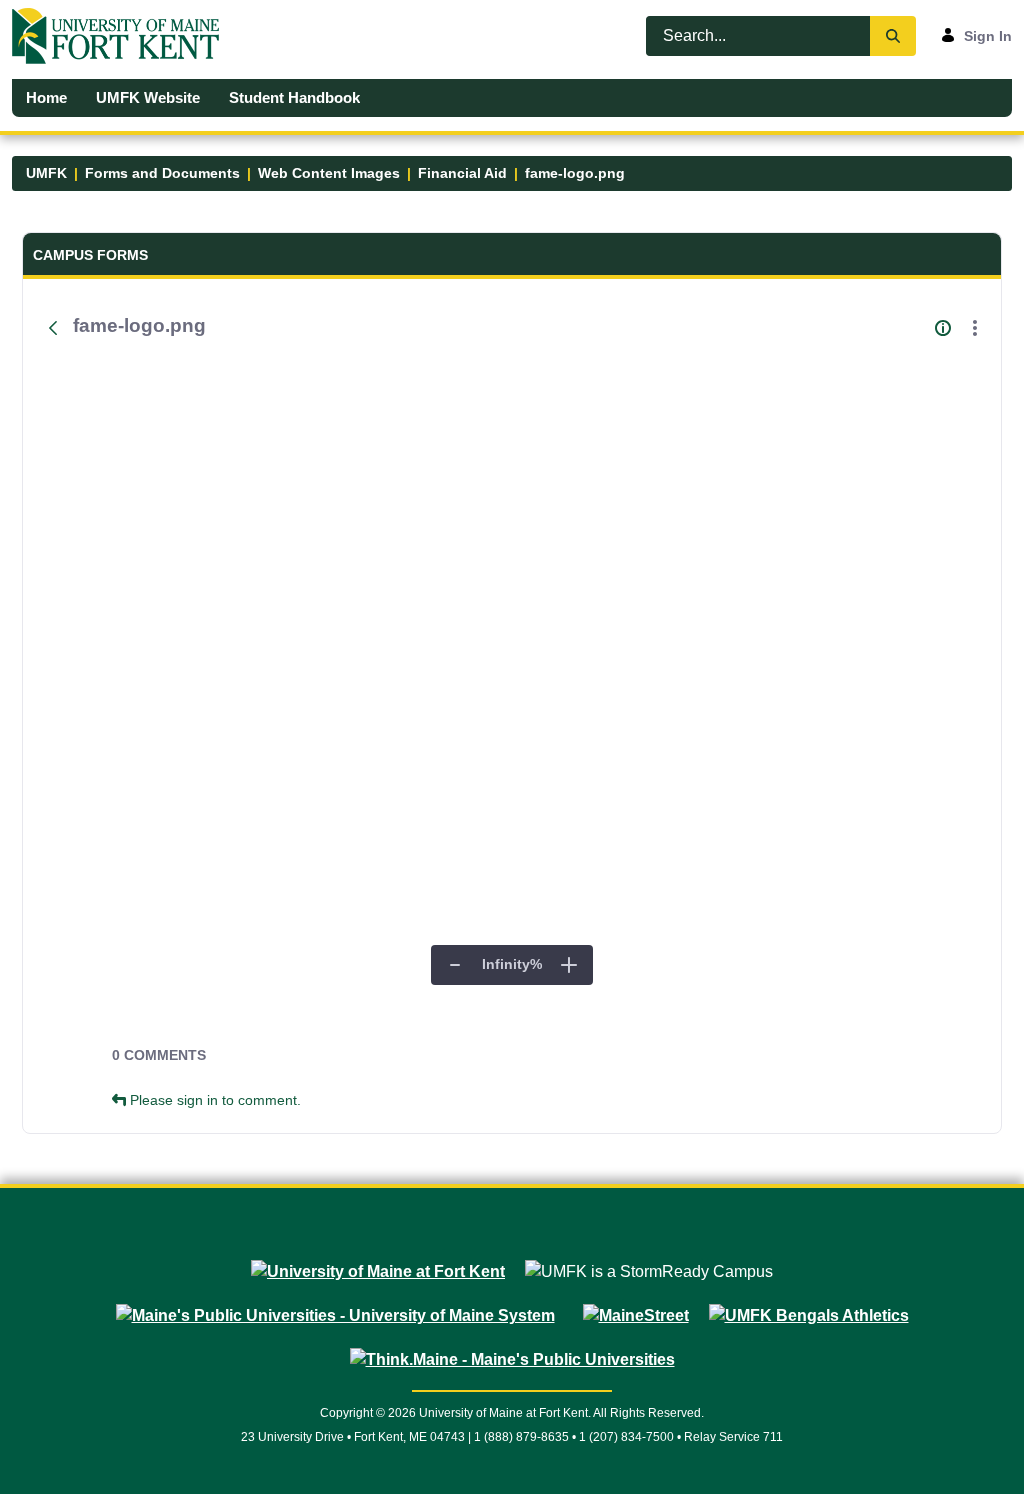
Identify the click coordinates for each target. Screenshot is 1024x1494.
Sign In (988, 36)
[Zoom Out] (455, 965)
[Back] (53, 328)
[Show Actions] (975, 328)
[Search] (893, 36)
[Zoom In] (569, 965)
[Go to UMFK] (123, 36)
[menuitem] (47, 98)
